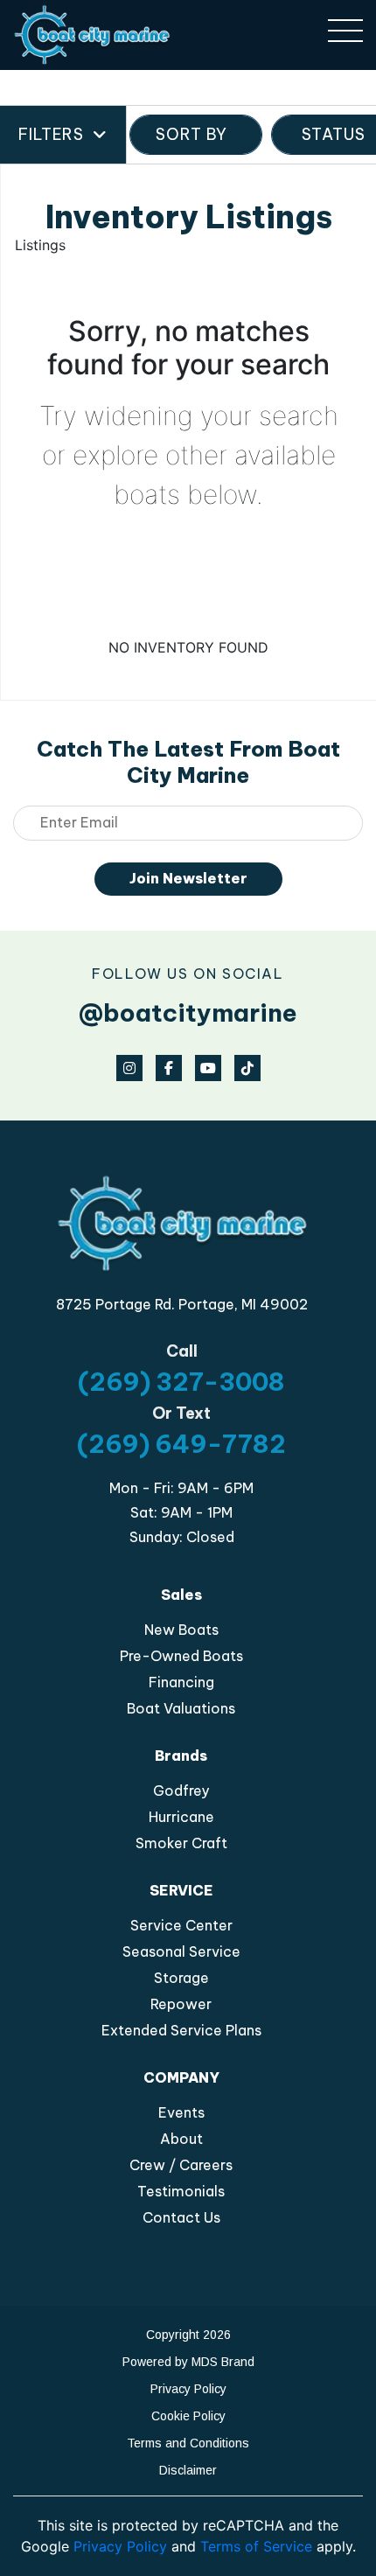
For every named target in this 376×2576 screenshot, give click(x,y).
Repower (181, 2004)
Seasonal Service (181, 1951)
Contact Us (181, 2217)
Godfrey (181, 1791)
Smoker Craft (181, 1843)
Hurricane (181, 1817)
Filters (51, 134)
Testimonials (181, 2191)
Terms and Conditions (188, 2443)
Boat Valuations (181, 1708)
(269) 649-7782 (181, 1444)
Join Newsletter (188, 878)
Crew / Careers (181, 2165)
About (181, 2139)
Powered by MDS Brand (188, 2362)
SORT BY (191, 134)
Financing (181, 1682)
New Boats (181, 1630)
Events (181, 2112)
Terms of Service (256, 2546)
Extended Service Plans (181, 2030)
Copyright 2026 (188, 2335)
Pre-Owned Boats (181, 1656)
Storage (181, 1978)
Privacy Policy (188, 2389)
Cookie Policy (188, 2416)
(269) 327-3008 (181, 1382)
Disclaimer (188, 2470)
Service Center (181, 1925)
